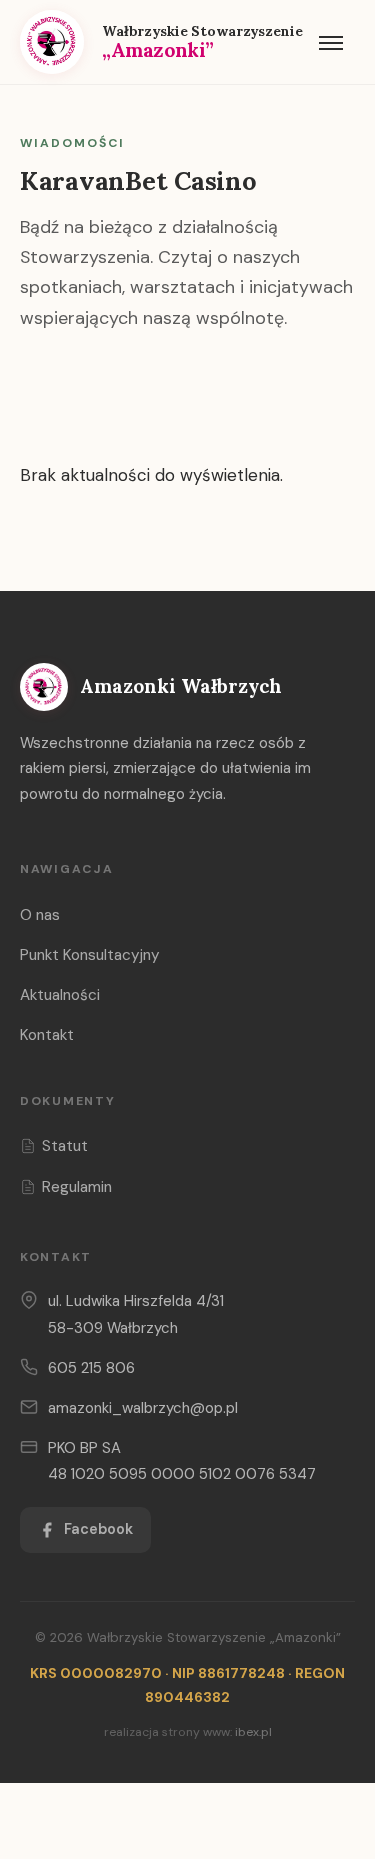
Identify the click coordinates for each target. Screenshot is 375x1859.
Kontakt (47, 1035)
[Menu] (331, 42)
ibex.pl (253, 1732)
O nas (40, 915)
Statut (65, 1146)
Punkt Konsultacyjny (90, 955)
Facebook (98, 1529)
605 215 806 (91, 1368)
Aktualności (60, 995)
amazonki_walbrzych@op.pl (143, 1408)
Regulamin (77, 1187)
